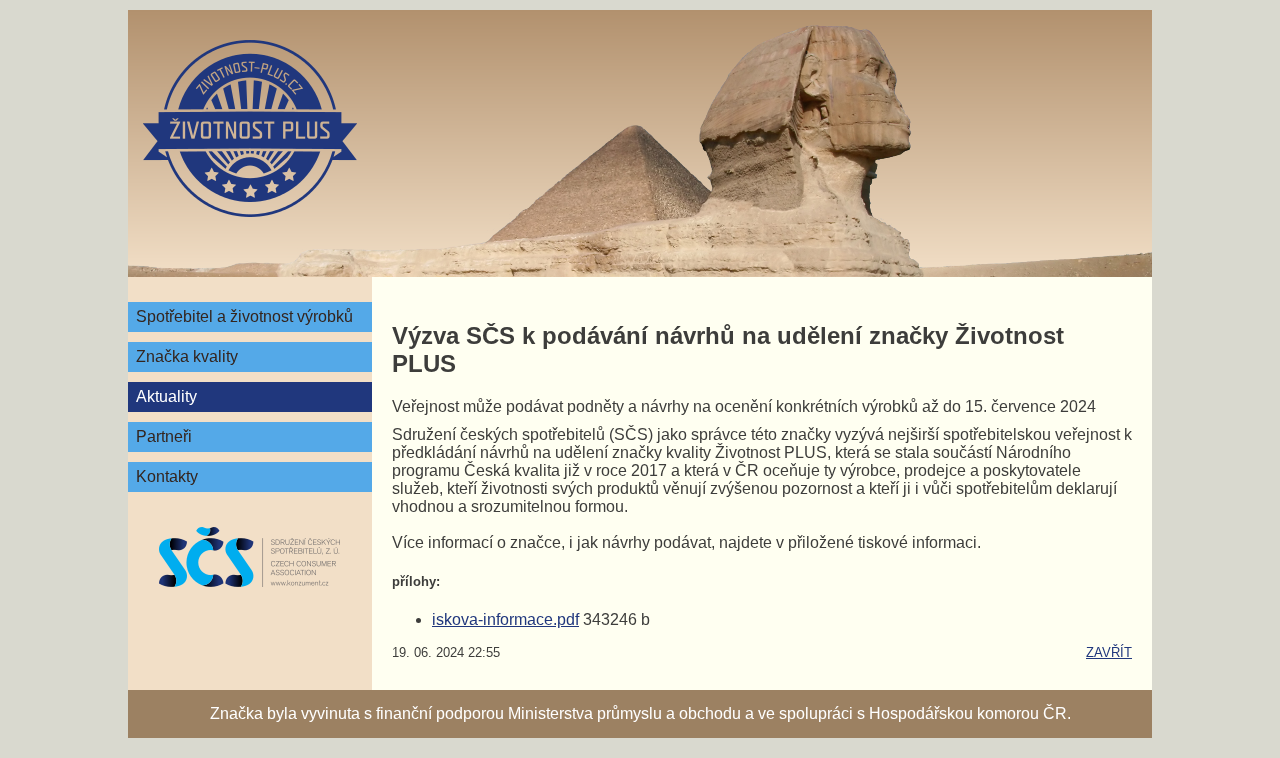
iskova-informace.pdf (505, 619)
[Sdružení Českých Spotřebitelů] (250, 557)
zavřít (1109, 652)
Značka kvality (187, 356)
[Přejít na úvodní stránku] (250, 128)
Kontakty (167, 476)
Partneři (164, 436)
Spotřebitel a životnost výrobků (244, 316)
